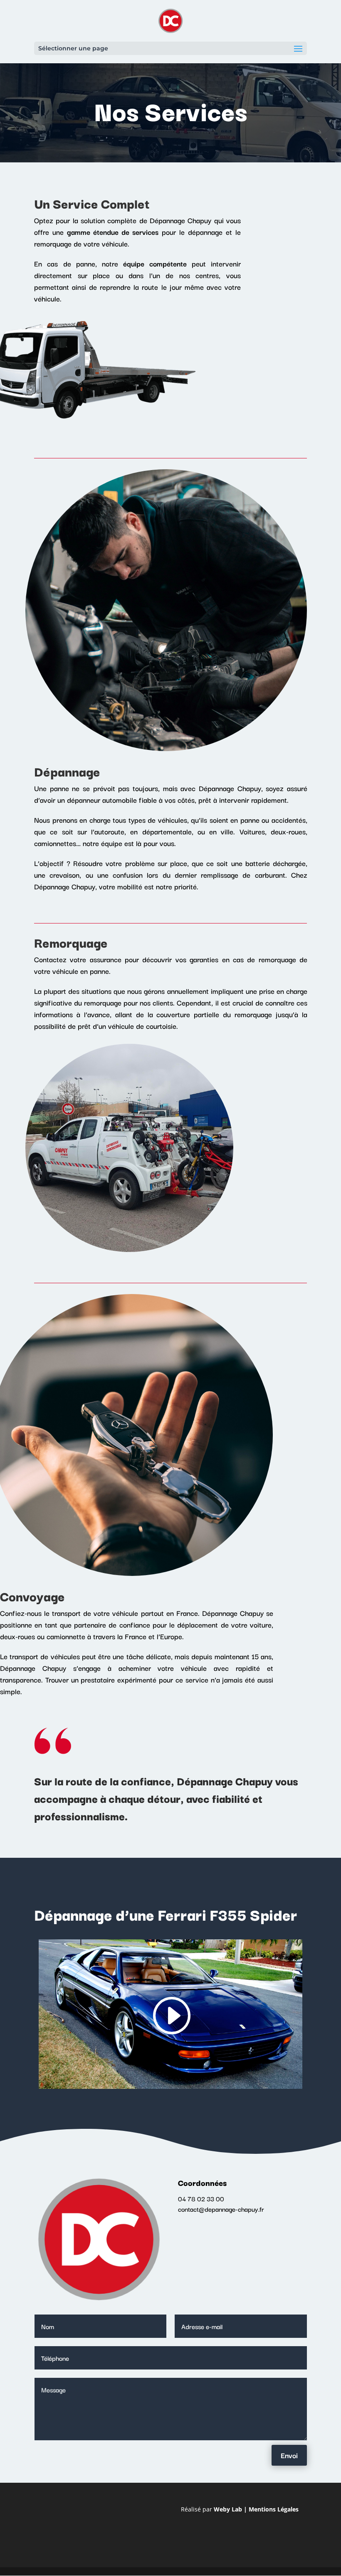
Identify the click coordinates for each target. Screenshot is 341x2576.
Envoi (289, 2455)
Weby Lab (228, 2509)
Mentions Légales (274, 2509)
